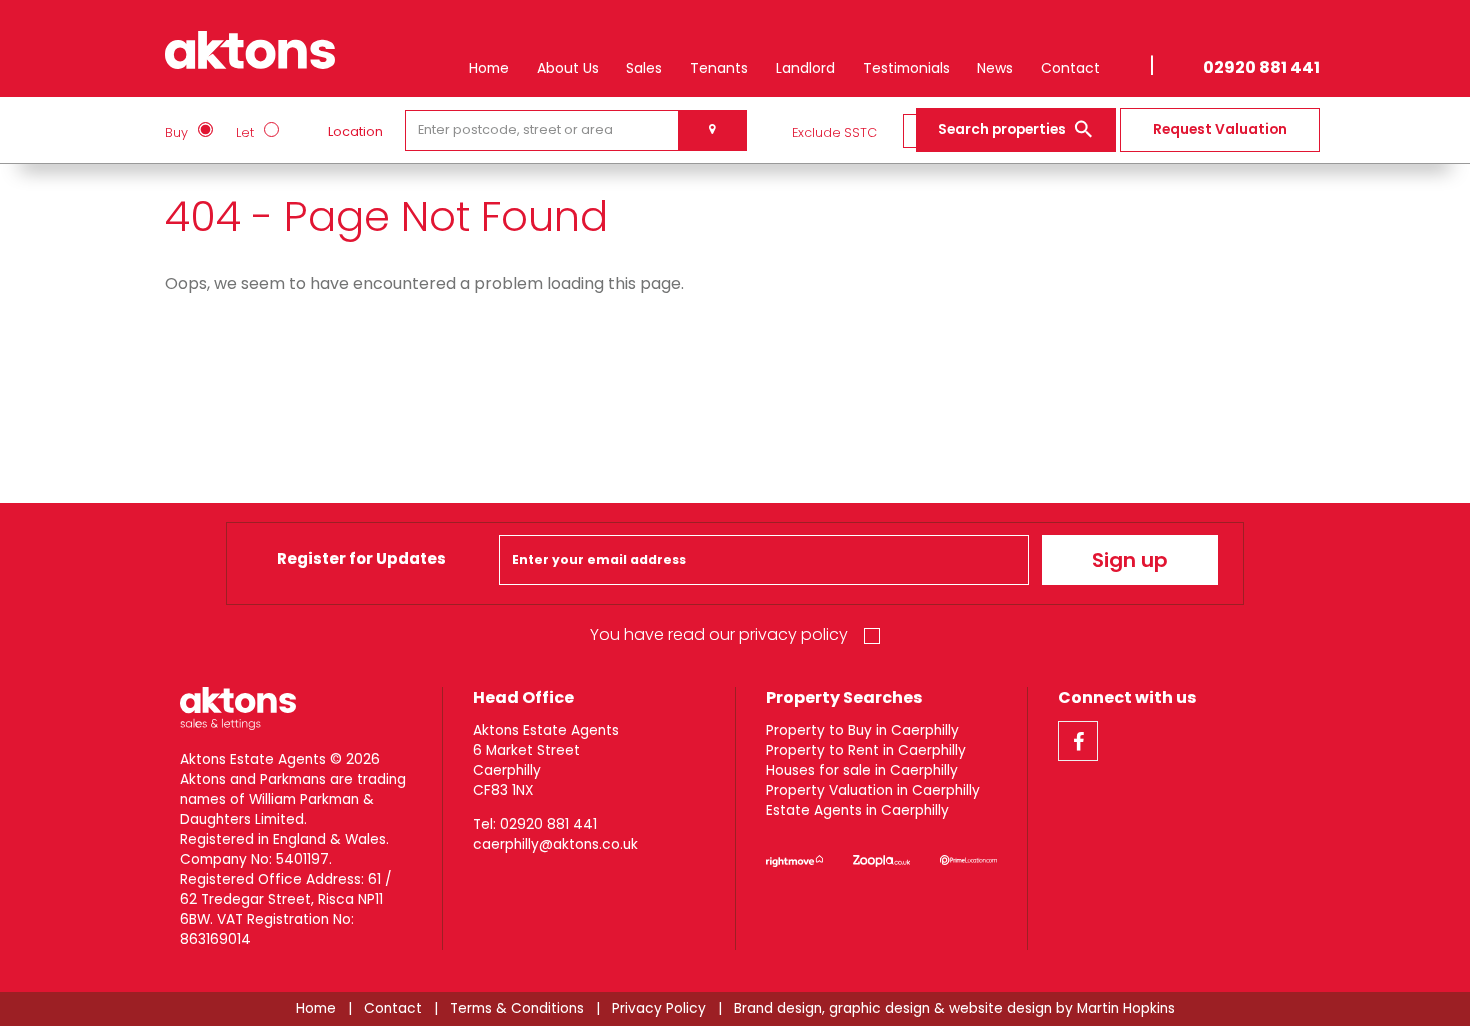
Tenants (719, 68)
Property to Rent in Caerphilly (866, 750)
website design (1000, 1008)
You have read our (719, 634)
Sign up (1130, 560)
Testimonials (906, 68)
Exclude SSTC (834, 132)
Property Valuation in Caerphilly (873, 790)
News (995, 68)
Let (245, 132)
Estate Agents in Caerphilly (857, 810)
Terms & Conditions (517, 1008)
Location (355, 131)
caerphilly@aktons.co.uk (555, 844)
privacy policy (793, 634)
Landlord (805, 68)
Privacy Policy (659, 1008)
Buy (176, 132)
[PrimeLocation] (968, 861)
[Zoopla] (881, 861)
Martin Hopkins (1126, 1008)
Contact (1070, 68)
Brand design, (779, 1008)
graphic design (879, 1008)
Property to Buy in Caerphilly (862, 730)
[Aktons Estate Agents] (250, 46)
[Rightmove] (794, 861)
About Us (568, 68)
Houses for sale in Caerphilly (862, 770)
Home (489, 68)
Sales (644, 68)
